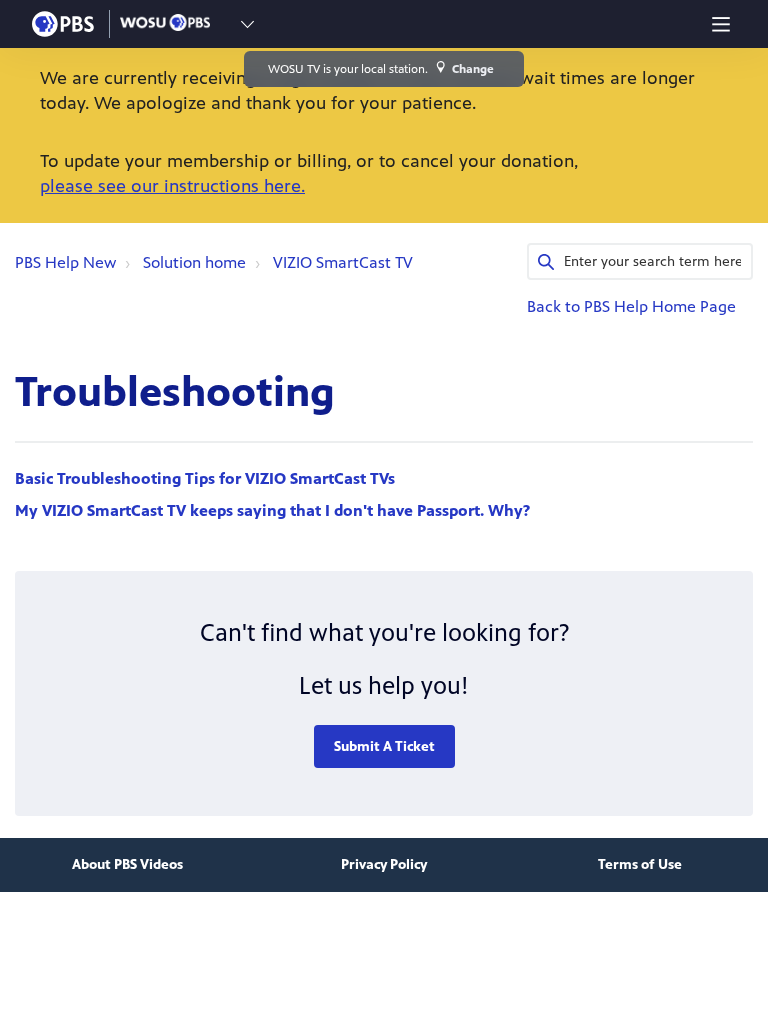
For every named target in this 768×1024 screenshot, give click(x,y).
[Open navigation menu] (721, 24)
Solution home (194, 262)
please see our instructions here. (172, 186)
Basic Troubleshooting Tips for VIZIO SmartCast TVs (205, 478)
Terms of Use (640, 864)
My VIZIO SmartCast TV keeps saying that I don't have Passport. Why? (272, 510)
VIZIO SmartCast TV (343, 262)
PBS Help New (65, 262)
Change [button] (473, 69)
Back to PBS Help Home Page (631, 306)
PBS (63, 24)
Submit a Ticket (384, 746)
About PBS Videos (127, 864)
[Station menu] (247, 24)
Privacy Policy (384, 864)
